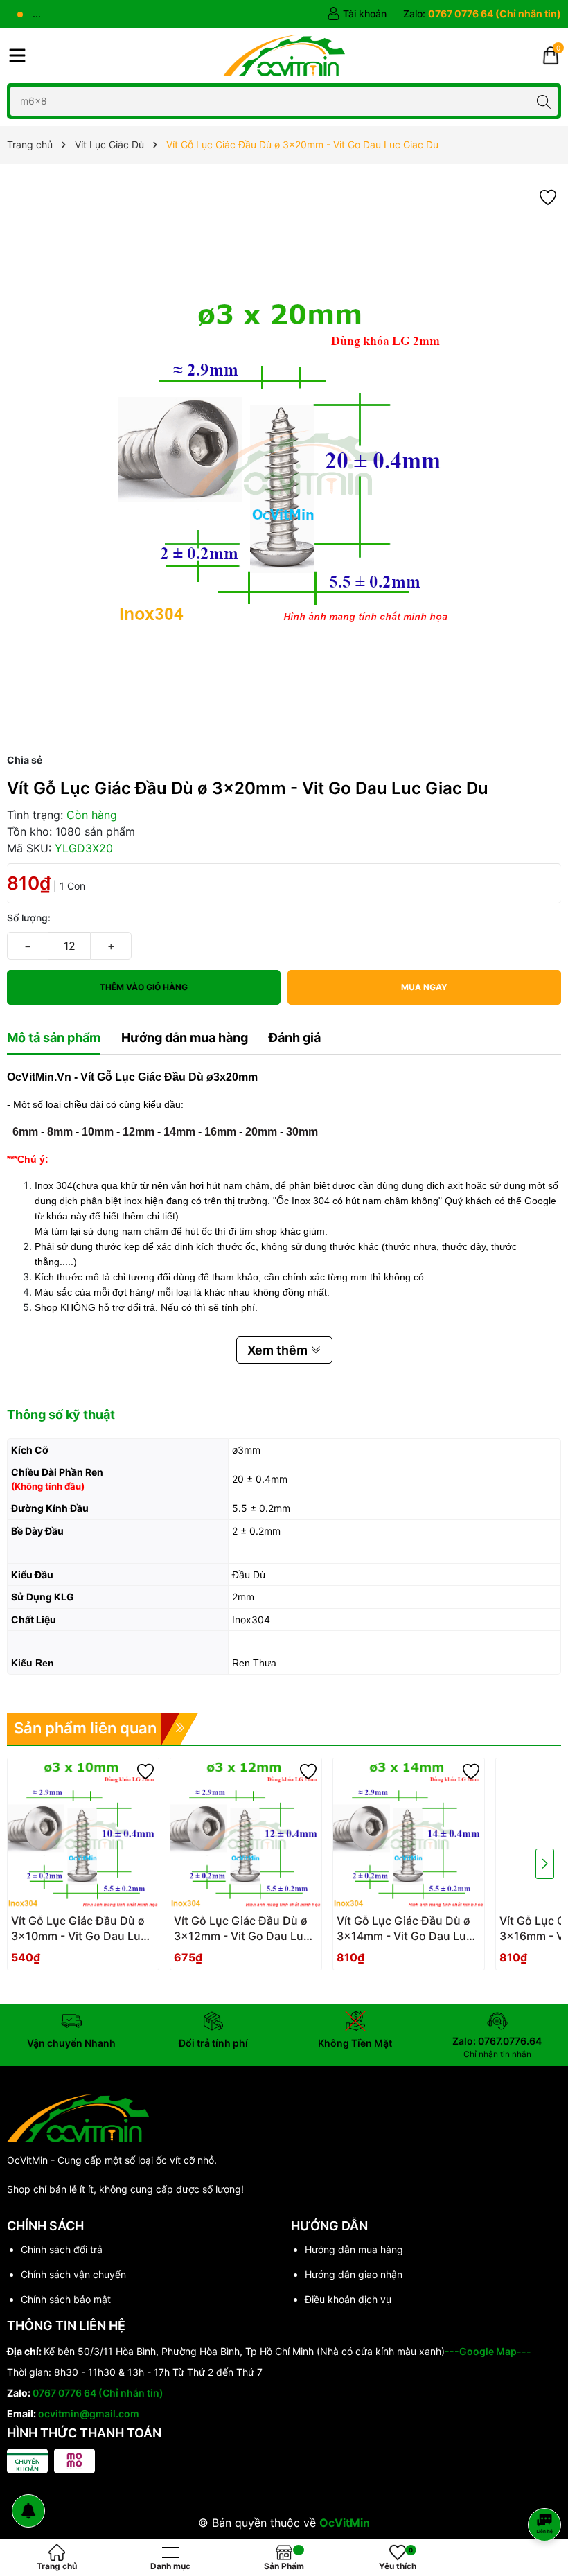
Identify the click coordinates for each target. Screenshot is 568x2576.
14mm (179, 1132)
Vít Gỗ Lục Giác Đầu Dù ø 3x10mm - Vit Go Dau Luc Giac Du (79, 1929)
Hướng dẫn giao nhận (354, 2274)
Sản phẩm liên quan (85, 1728)
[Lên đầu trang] (547, 2488)
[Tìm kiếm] (543, 101)
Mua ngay (424, 987)
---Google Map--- (488, 2351)
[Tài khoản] (357, 14)
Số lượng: (29, 918)
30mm (302, 1132)
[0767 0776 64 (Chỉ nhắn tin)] (482, 14)
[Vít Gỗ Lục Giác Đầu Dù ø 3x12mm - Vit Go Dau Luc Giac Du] (246, 1834)
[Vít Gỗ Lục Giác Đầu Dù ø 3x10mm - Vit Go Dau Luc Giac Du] (83, 1834)
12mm (139, 1132)
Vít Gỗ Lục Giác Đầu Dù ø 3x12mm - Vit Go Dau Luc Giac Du (242, 1929)
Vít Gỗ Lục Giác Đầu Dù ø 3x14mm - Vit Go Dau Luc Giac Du (405, 1929)
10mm (98, 1132)
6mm (25, 1132)
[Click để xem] (284, 461)
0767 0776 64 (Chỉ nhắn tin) (98, 2393)
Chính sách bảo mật (66, 2299)
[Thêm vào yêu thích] (548, 196)
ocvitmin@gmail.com (89, 2414)
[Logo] (284, 55)
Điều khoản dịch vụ (348, 2299)
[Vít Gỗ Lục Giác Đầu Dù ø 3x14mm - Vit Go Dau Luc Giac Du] (409, 1834)
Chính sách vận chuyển (73, 2274)
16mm (220, 1132)
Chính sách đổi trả (62, 2249)
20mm (261, 1132)
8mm (60, 1132)
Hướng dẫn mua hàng (354, 2249)
